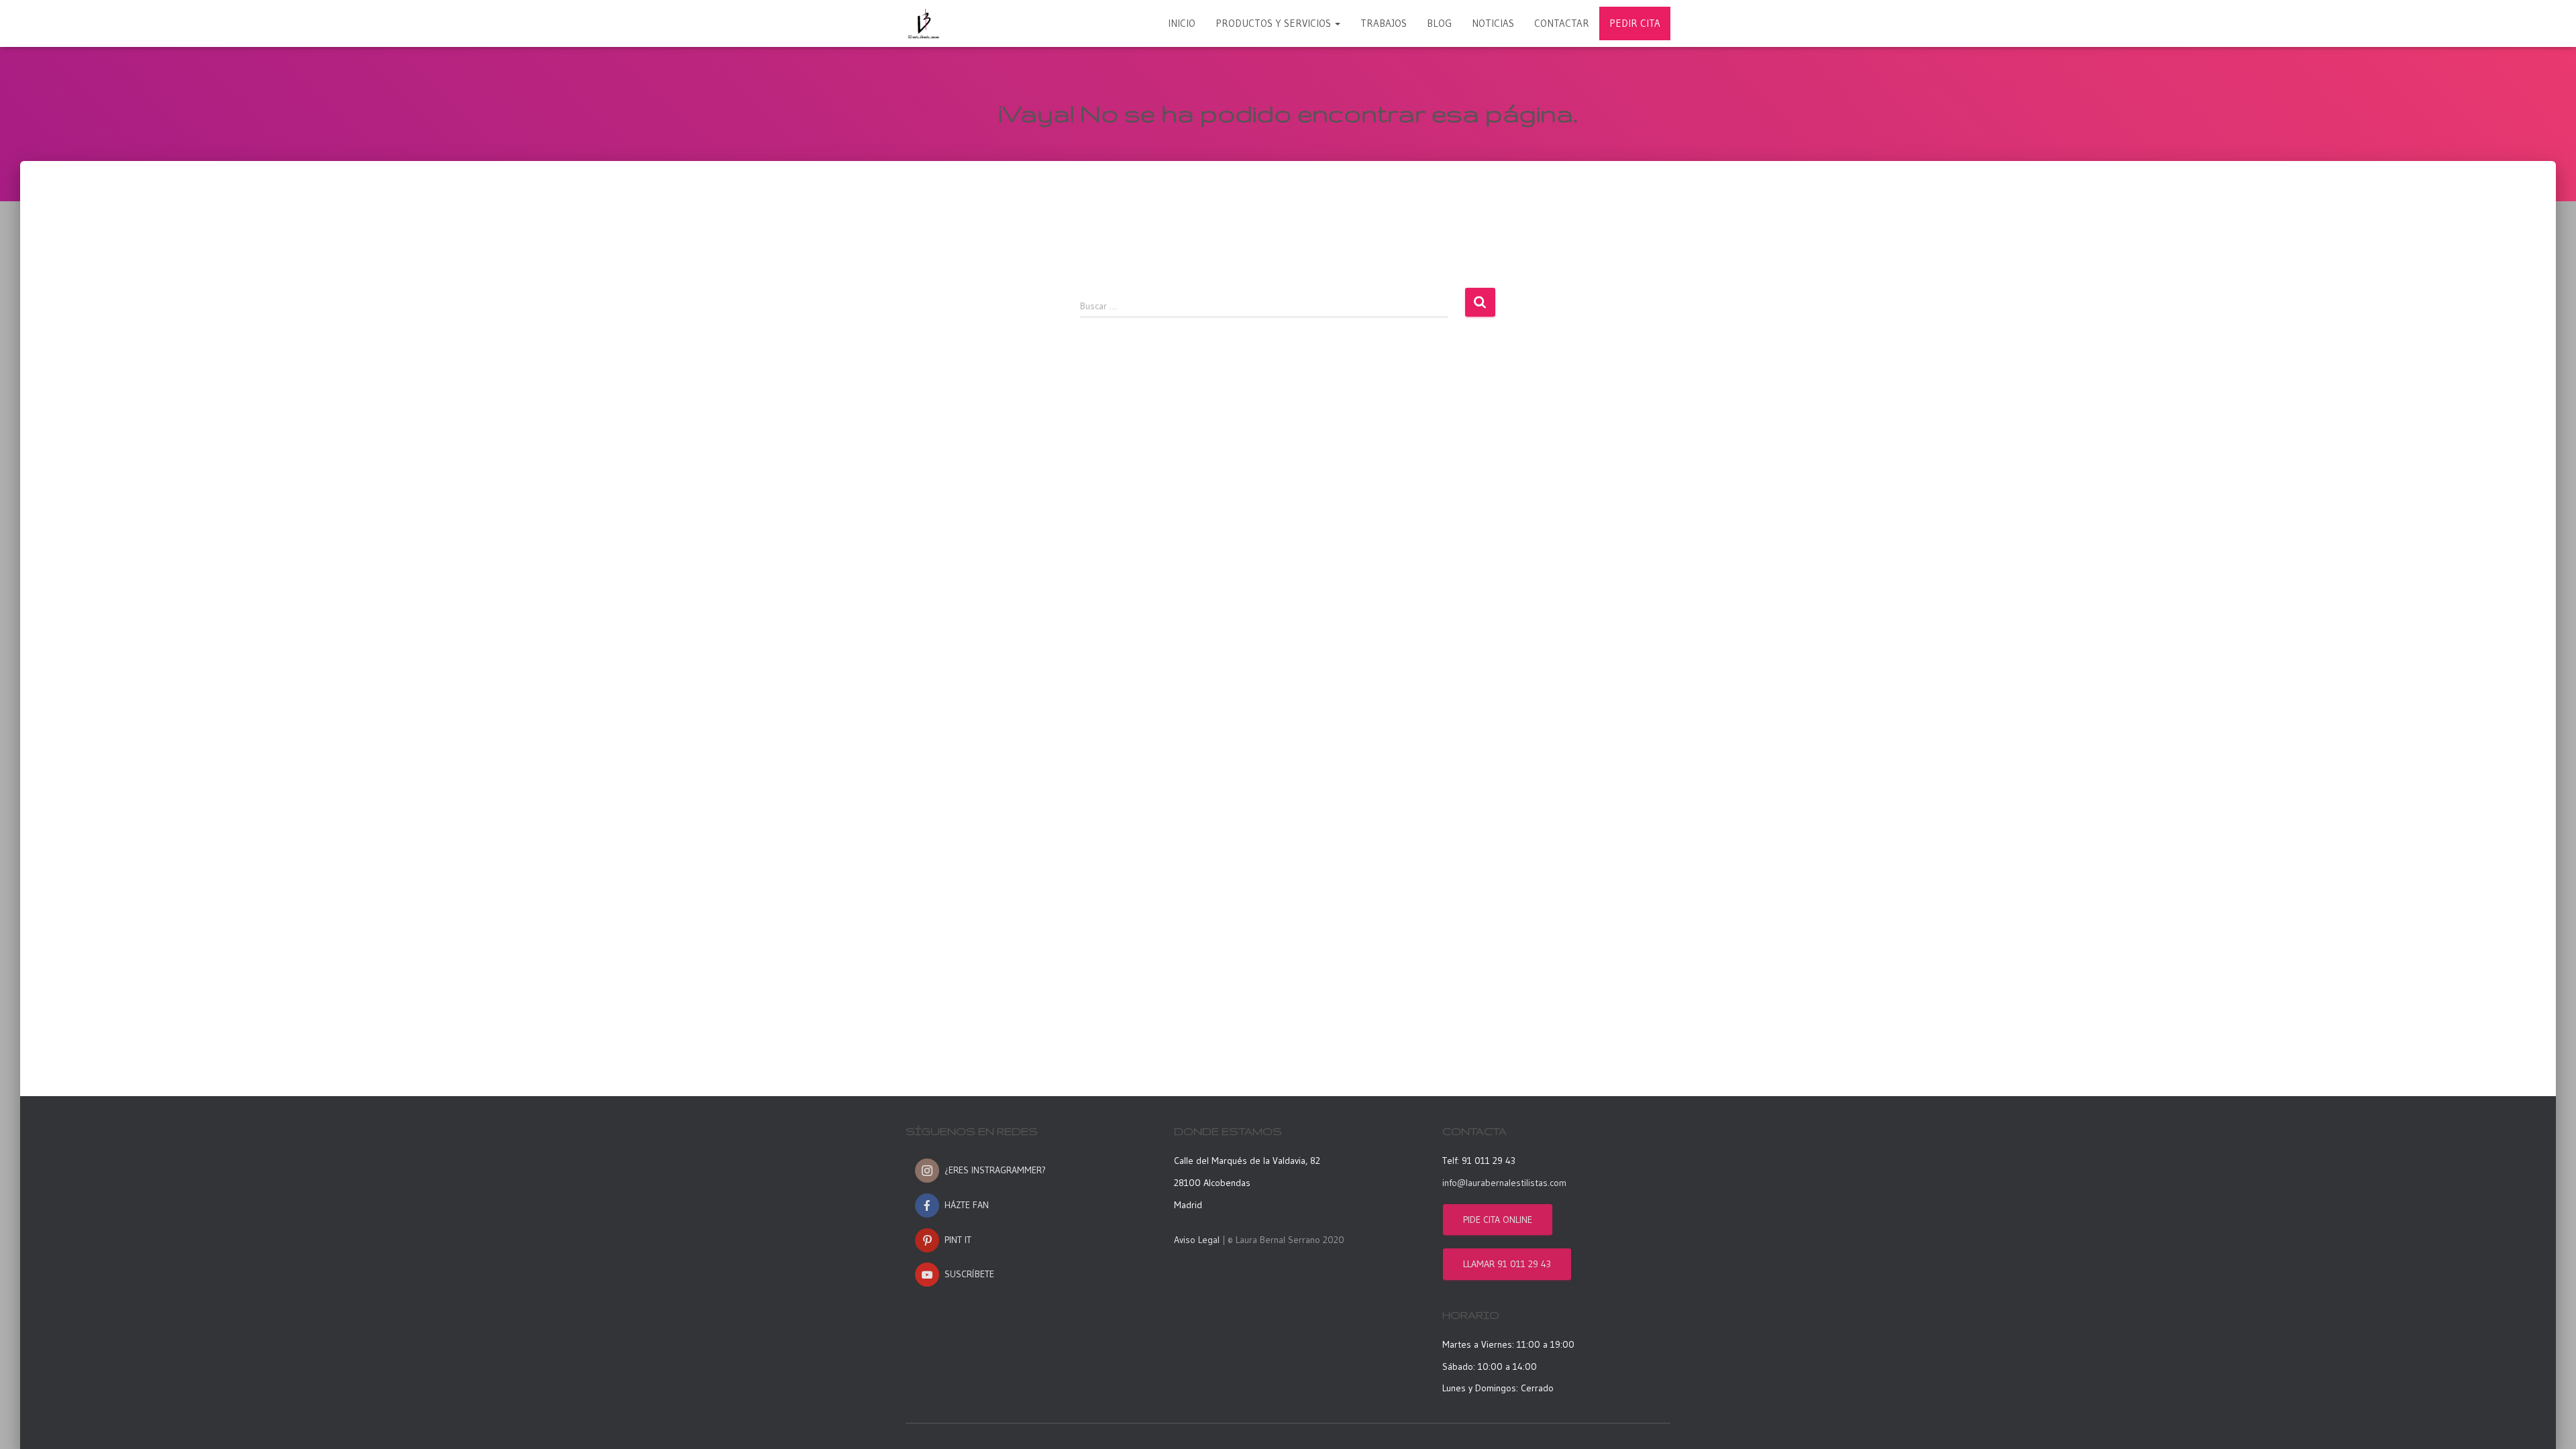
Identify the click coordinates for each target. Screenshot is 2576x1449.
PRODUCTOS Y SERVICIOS (1275, 23)
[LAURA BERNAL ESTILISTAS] (924, 23)
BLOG (1439, 23)
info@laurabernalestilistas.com (1504, 1183)
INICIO (1182, 23)
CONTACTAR (1562, 23)
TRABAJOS (1384, 23)
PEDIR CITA (1635, 23)
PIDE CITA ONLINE (1498, 1220)
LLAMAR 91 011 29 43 (1507, 1264)
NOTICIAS (1493, 23)
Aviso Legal (1197, 1240)
